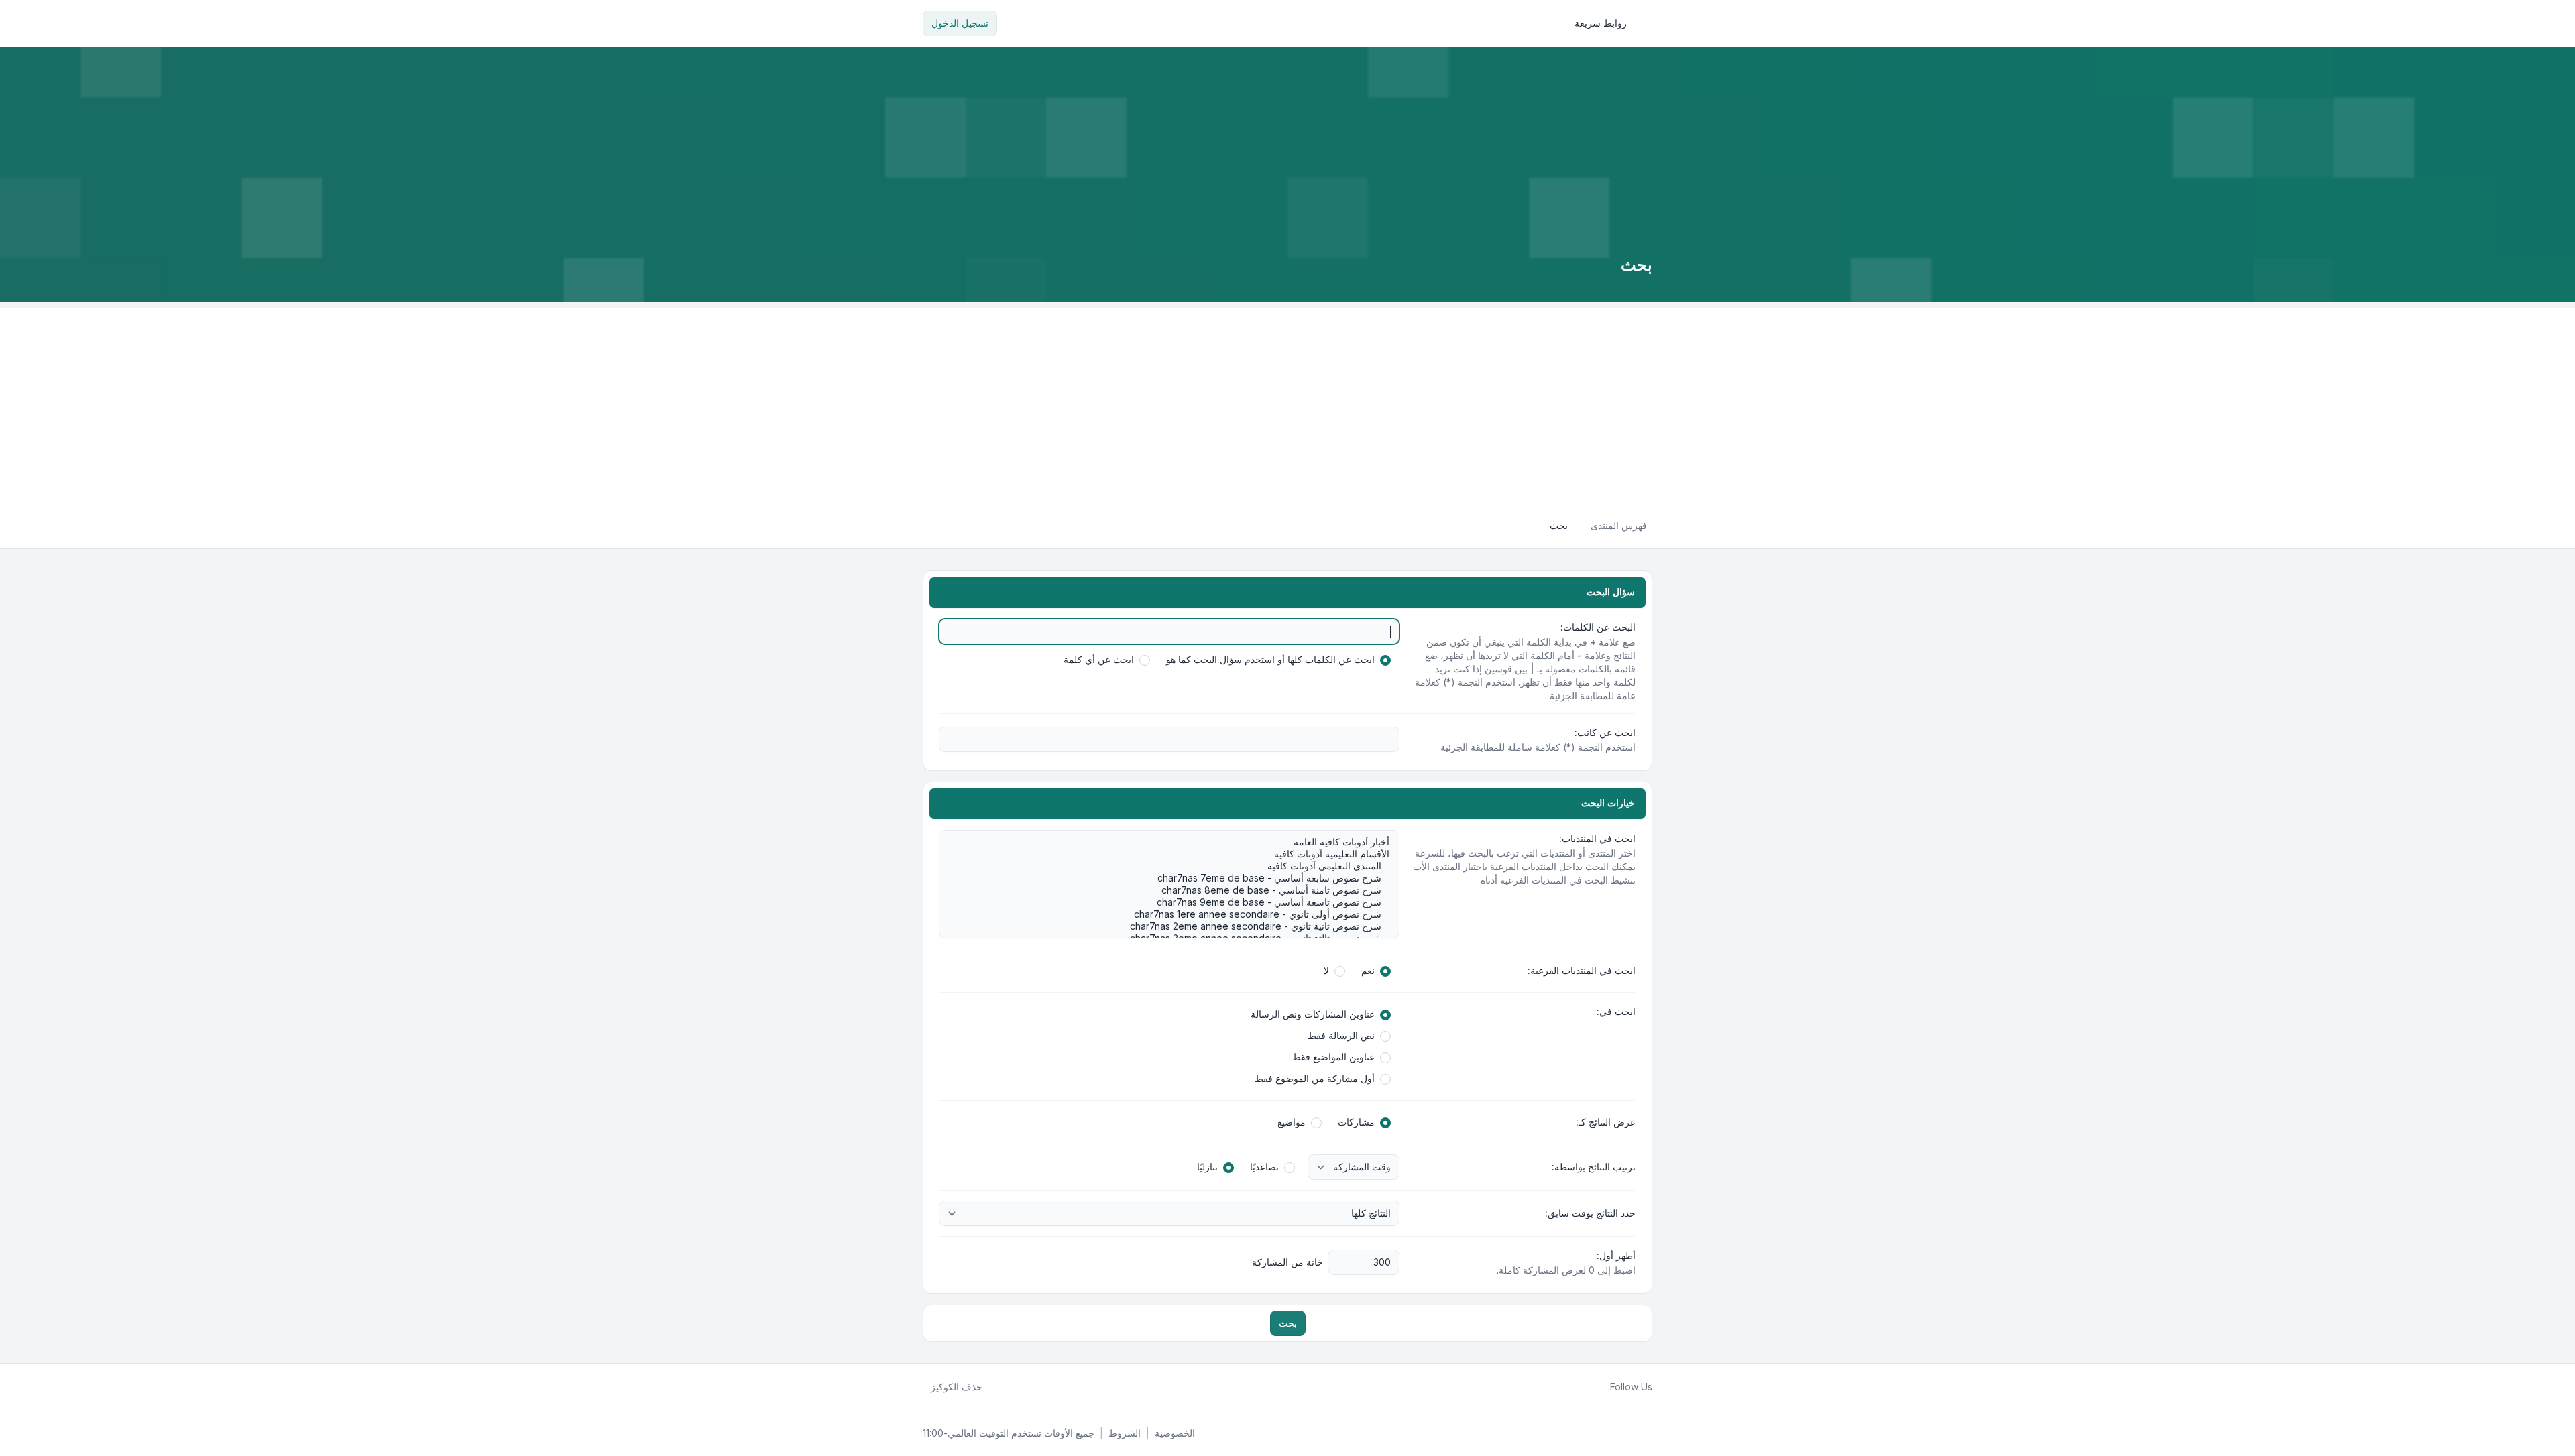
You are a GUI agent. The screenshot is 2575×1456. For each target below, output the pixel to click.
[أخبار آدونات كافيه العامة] (1176, 842)
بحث (1288, 1323)
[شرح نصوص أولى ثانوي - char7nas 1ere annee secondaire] (1176, 914)
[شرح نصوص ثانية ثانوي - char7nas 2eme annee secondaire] (1176, 926)
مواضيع (1292, 1122)
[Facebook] (1600, 1387)
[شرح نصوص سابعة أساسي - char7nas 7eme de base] (1176, 878)
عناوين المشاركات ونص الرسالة (1313, 1014)
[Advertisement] (1287, 402)
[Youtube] (1579, 1387)
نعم (1368, 970)
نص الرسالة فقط (1341, 1035)
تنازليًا (1207, 1167)
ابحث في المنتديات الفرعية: (1582, 970)
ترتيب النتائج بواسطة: (1594, 1167)
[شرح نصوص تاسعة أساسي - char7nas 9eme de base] (1176, 902)
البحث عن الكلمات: (1598, 627)
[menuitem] (1607, 23)
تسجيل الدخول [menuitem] (960, 23)
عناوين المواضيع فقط (1333, 1057)
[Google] (1568, 1387)
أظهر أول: (1616, 1255)
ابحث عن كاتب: (1605, 732)
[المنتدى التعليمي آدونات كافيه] (1176, 866)
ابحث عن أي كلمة (1099, 659)
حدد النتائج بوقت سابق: (1590, 1213)
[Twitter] (1589, 1387)
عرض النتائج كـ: (1606, 1122)
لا (1326, 970)
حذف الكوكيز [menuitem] (957, 1387)
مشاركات (1356, 1122)
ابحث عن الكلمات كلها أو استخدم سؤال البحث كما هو (1270, 659)
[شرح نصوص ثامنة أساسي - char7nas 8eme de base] (1176, 890)
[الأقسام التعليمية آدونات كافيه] (1176, 854)
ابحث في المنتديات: (1597, 838)
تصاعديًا (1264, 1167)
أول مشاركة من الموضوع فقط (1315, 1078)
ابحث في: (1616, 1011)
